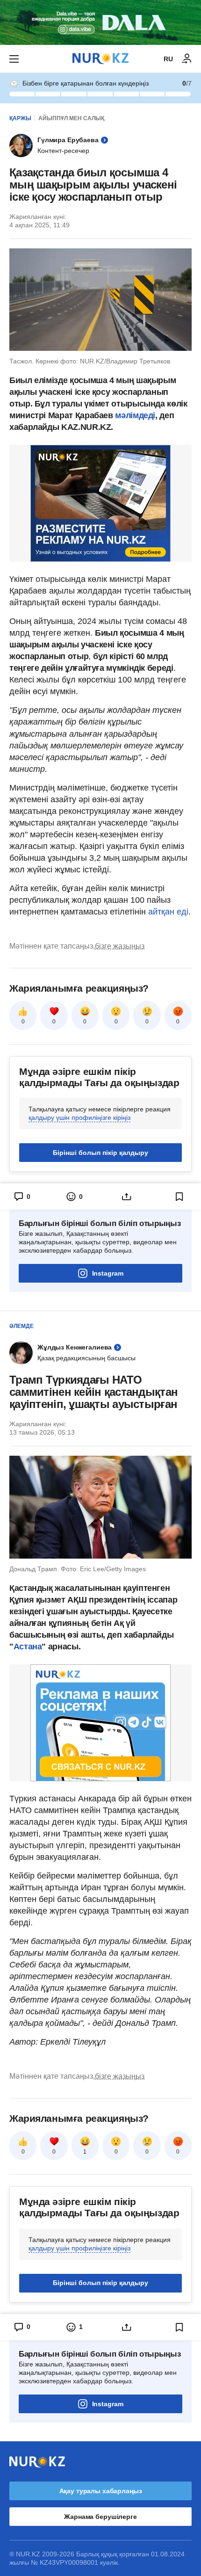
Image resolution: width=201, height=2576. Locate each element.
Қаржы (20, 118)
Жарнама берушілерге (100, 2517)
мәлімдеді (135, 415)
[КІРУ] (187, 59)
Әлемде (22, 1326)
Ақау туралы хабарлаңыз (101, 2491)
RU (168, 59)
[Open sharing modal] (127, 1197)
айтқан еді (168, 912)
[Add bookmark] (179, 1197)
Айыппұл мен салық (71, 118)
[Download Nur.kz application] (100, 22)
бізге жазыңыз (120, 946)
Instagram (108, 1273)
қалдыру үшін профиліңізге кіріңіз (79, 1117)
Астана (28, 1647)
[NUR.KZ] (100, 59)
